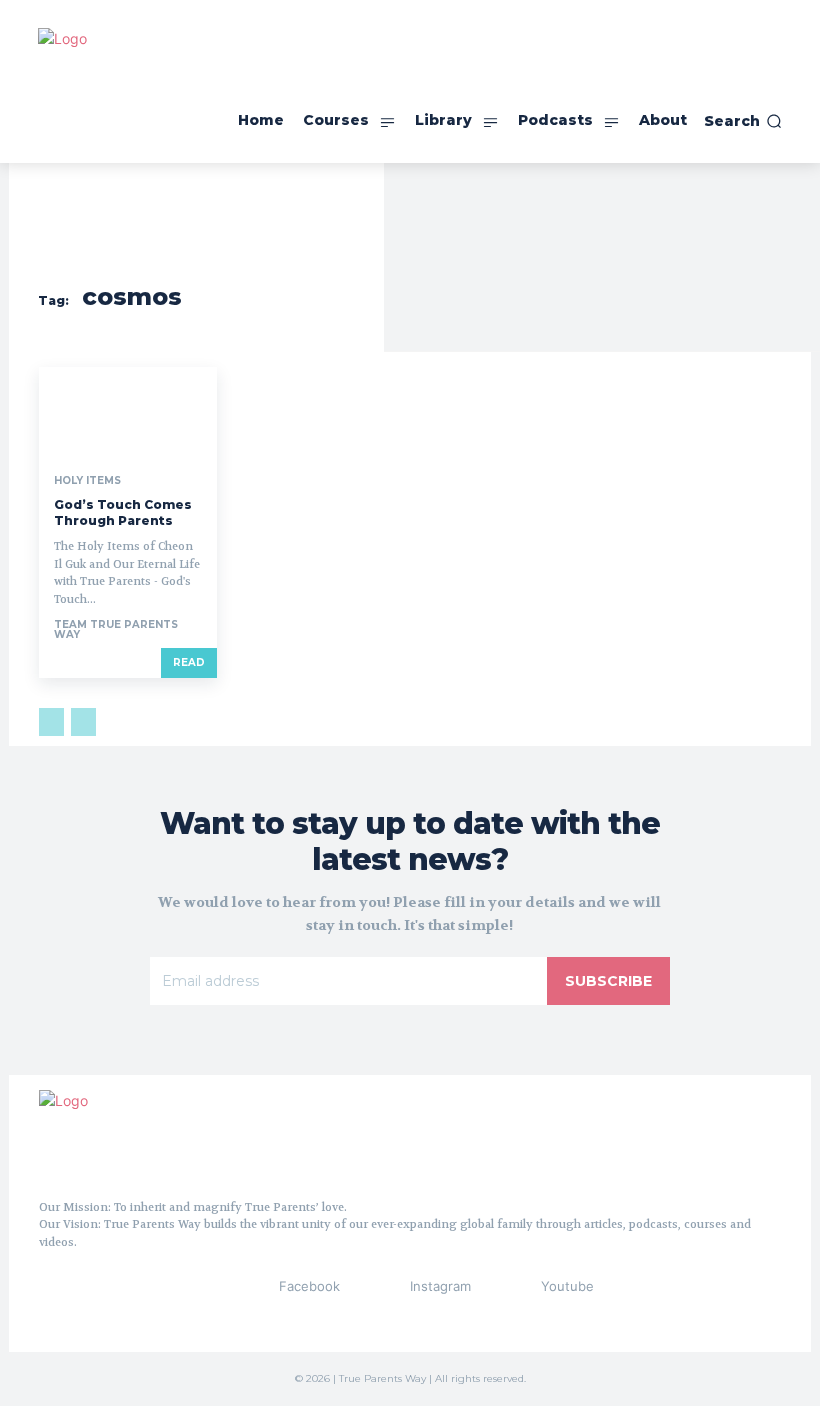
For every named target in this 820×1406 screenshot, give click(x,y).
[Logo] (139, 1137)
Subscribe (608, 981)
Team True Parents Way (116, 629)
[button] (743, 121)
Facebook (309, 1286)
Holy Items (87, 481)
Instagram (440, 1286)
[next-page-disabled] (83, 722)
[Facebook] (242, 1287)
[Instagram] (373, 1287)
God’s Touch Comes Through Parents (123, 512)
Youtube (567, 1286)
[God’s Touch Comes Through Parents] (128, 411)
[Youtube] (504, 1287)
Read (189, 662)
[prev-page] (51, 722)
